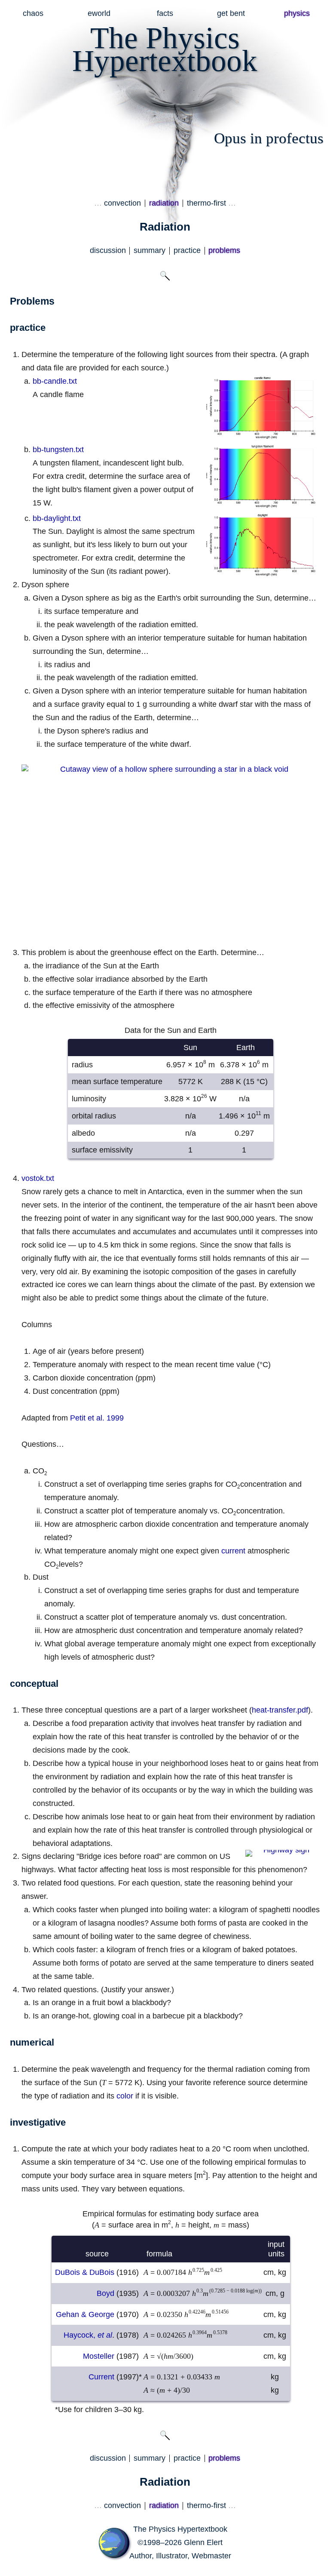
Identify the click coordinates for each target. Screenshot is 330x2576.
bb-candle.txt (55, 381)
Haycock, (88, 2335)
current (233, 1551)
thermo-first (206, 203)
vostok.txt (38, 1178)
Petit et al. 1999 (97, 1418)
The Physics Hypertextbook (180, 2529)
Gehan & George (85, 2314)
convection (122, 203)
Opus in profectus (269, 138)
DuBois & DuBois (85, 2272)
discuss (108, 250)
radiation (164, 203)
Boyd (105, 2293)
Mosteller (99, 2356)
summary (150, 250)
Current (101, 2377)
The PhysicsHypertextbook (165, 49)
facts (165, 13)
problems (224, 250)
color (125, 2096)
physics (297, 13)
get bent (231, 13)
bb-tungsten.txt (58, 450)
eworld (99, 13)
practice (187, 250)
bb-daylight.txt (57, 518)
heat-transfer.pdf (280, 1710)
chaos (33, 13)
